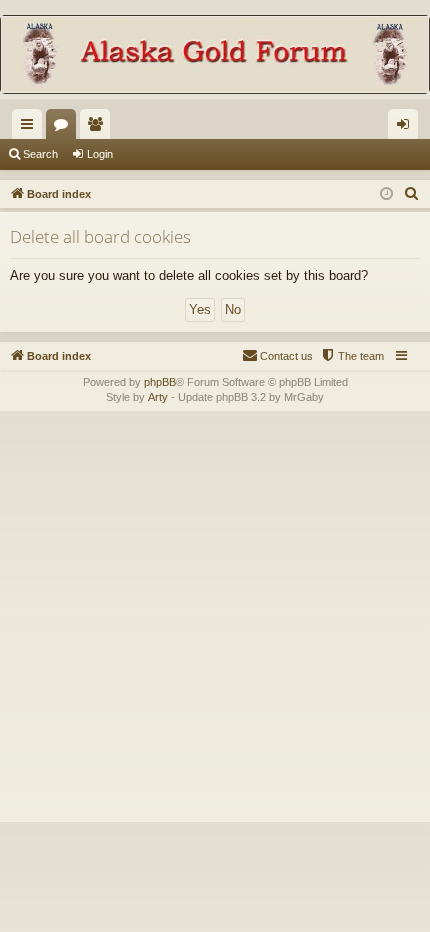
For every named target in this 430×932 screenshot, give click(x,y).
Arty (158, 397)
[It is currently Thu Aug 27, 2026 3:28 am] (386, 194)
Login (100, 154)
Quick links (31, 128)
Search (40, 154)
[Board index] (215, 56)
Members (99, 128)
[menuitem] (412, 194)
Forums (65, 128)
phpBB (160, 382)
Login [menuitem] (407, 128)
